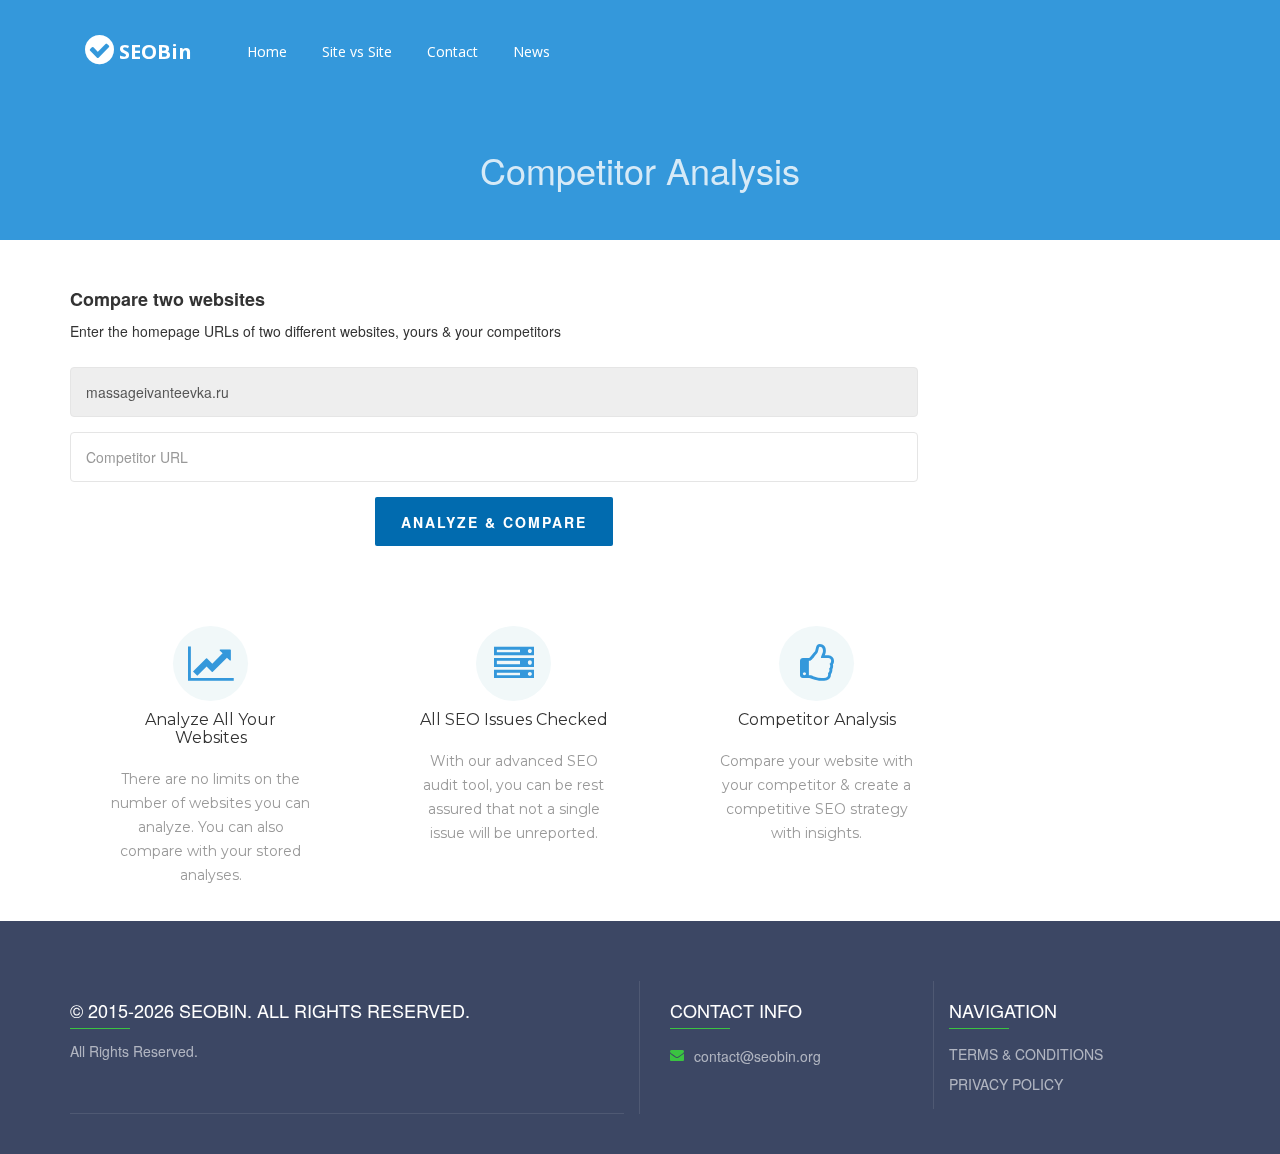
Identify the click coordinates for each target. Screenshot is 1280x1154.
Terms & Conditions (1026, 1054)
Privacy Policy (1006, 1084)
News (531, 51)
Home (267, 51)
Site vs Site (357, 51)
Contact (452, 51)
